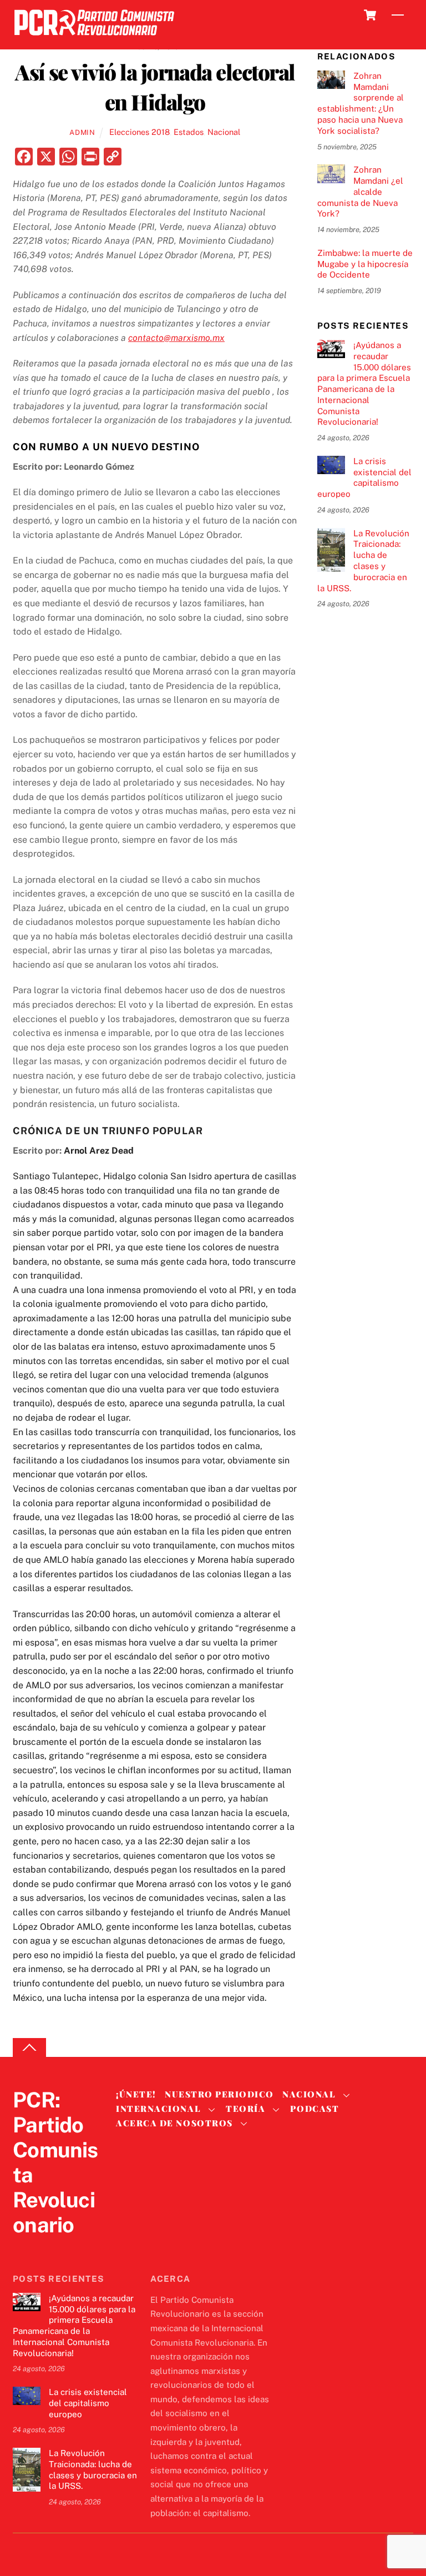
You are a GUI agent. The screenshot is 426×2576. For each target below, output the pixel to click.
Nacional (224, 132)
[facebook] (50, 2248)
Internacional (158, 2109)
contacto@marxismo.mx (176, 338)
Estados (189, 132)
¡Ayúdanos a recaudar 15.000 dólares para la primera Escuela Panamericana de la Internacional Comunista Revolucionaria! (364, 383)
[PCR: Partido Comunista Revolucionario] (94, 39)
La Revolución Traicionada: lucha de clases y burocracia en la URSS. (363, 561)
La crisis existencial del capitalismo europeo (364, 477)
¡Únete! (136, 2094)
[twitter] (24, 2248)
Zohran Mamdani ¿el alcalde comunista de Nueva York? (360, 192)
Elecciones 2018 (140, 132)
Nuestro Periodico (219, 2094)
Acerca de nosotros (174, 2123)
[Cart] (370, 15)
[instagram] (77, 2248)
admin (82, 132)
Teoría (245, 2109)
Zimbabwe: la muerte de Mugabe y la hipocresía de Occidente (365, 264)
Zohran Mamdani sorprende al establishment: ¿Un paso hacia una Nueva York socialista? (361, 103)
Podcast (315, 2109)
